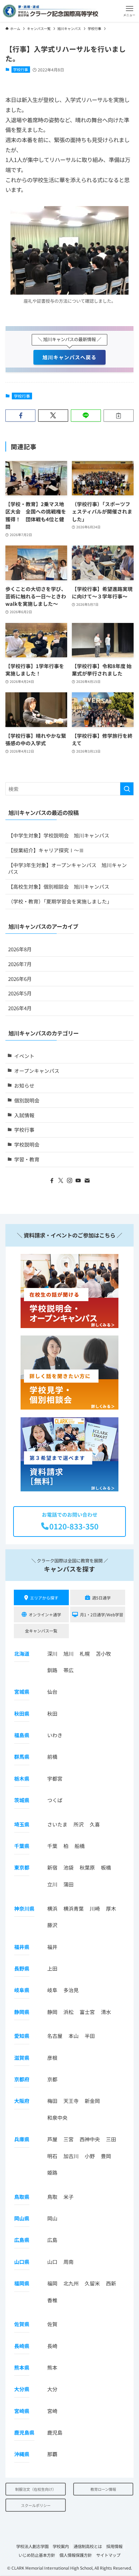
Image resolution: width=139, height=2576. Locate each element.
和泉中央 (57, 2118)
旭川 (68, 1654)
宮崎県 (22, 2411)
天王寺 (71, 2101)
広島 (52, 2240)
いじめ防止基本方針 (37, 2555)
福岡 (52, 2283)
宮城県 (22, 1692)
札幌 (85, 1654)
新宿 (52, 1867)
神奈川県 (24, 1908)
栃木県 (22, 1778)
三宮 (68, 2139)
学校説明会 (27, 1144)
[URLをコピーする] (119, 416)
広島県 (22, 2240)
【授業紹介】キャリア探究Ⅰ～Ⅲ (46, 850)
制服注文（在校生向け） (36, 2489)
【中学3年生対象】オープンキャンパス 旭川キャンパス (67, 868)
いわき (55, 1735)
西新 (111, 2283)
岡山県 (22, 2218)
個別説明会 (27, 1100)
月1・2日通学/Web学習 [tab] (102, 1614)
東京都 (22, 1867)
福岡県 (22, 2283)
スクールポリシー (36, 2505)
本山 (74, 2036)
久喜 (95, 1824)
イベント (24, 1056)
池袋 (68, 1867)
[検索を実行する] (127, 789)
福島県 (22, 1735)
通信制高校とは (88, 2546)
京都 (52, 2079)
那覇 (52, 2454)
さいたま (57, 1824)
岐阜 (52, 1990)
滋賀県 (22, 2058)
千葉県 (22, 1846)
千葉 (52, 1846)
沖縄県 (22, 2454)
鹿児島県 (24, 2432)
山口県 (22, 2262)
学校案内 (61, 2546)
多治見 (71, 1990)
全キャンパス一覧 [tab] (41, 1631)
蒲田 (68, 1884)
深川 (52, 1654)
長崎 (52, 2346)
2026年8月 (20, 949)
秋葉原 (87, 1867)
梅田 (52, 2101)
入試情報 (24, 1115)
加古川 (71, 2156)
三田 (111, 2139)
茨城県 (22, 1800)
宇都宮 (55, 1778)
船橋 (80, 1846)
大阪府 (22, 2101)
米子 (68, 2197)
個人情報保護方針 (76, 2555)
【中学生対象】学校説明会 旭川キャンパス (59, 835)
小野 (90, 2156)
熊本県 (22, 2367)
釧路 (52, 1670)
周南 (68, 2262)
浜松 (68, 2012)
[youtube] (78, 1181)
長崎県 (22, 2346)
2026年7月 (20, 964)
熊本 (52, 2367)
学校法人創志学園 (32, 2546)
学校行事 (21, 69)
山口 (52, 2262)
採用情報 (114, 2546)
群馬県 (22, 1757)
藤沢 (52, 1925)
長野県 (22, 1968)
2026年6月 (20, 979)
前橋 (52, 1757)
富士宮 (87, 2012)
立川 (52, 1884)
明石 (52, 2156)
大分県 (22, 2389)
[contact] (87, 1181)
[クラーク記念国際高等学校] (50, 11)
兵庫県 (22, 2139)
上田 (52, 1968)
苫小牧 (103, 1654)
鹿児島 (55, 2432)
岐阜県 (22, 1990)
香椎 (52, 2300)
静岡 (52, 2012)
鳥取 (52, 2197)
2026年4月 (20, 1008)
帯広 (68, 1670)
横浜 (52, 1908)
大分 (52, 2389)
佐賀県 (22, 2324)
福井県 (22, 1947)
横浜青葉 (74, 1908)
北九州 (71, 2283)
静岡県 (22, 2012)
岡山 (52, 2218)
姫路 (52, 2172)
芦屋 (52, 2139)
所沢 (79, 1824)
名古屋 (55, 2036)
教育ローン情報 (103, 2489)
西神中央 (90, 2139)
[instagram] (69, 1181)
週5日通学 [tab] (101, 1598)
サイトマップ (108, 2555)
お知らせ (24, 1085)
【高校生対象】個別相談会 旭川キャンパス (59, 886)
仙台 (52, 1692)
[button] (129, 11)
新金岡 (92, 2101)
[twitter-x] (61, 1181)
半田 (90, 2036)
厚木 (111, 1908)
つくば (55, 1800)
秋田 (52, 1713)
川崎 (95, 1908)
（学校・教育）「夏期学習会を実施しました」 (60, 901)
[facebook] (52, 1181)
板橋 (106, 1867)
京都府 (22, 2079)
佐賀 (52, 2324)
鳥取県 (22, 2197)
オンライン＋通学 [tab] (45, 1614)
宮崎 (52, 2411)
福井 (52, 1947)
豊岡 (106, 2156)
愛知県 (22, 2036)
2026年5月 (20, 993)
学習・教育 (27, 1159)
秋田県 (22, 1713)
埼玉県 (22, 1824)
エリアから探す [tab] (44, 1598)
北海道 (22, 1654)
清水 (106, 2012)
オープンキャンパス (37, 1071)
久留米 (92, 2283)
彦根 (52, 2058)
